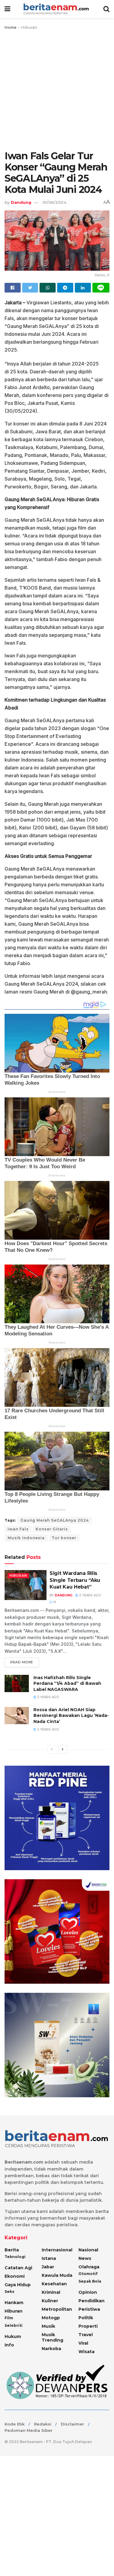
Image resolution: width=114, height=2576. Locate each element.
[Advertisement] (57, 91)
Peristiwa (89, 2309)
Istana (49, 2258)
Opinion (88, 2292)
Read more (22, 1662)
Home (10, 27)
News (85, 2258)
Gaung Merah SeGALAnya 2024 (55, 1520)
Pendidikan (92, 2301)
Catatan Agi (18, 2268)
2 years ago (90, 1595)
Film (9, 2318)
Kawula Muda (57, 2275)
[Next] (63, 1749)
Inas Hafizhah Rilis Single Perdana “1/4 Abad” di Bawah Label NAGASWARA (67, 1683)
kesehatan (54, 2284)
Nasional (88, 2250)
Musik (48, 2326)
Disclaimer (73, 2424)
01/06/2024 (54, 202)
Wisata (86, 2352)
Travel (86, 2335)
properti (88, 2326)
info (9, 2345)
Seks (9, 2292)
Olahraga (89, 2267)
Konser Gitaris (52, 1529)
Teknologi (15, 2257)
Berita (12, 2250)
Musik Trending (52, 2337)
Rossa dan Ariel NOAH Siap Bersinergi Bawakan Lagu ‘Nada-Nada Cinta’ (71, 1716)
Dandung (21, 202)
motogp (51, 2318)
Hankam (14, 2303)
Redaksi (43, 2424)
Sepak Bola (90, 2281)
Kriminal (51, 2292)
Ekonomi (15, 2276)
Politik (86, 2318)
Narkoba (51, 2349)
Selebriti (14, 2325)
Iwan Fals (18, 1529)
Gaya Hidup (18, 2285)
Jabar (48, 2267)
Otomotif (88, 2274)
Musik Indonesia (26, 1538)
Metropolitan (57, 2309)
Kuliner (50, 2301)
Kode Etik (15, 2424)
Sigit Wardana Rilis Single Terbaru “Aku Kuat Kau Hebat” (75, 1580)
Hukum (13, 2336)
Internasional (57, 2250)
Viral (83, 2343)
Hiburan (29, 27)
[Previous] (52, 1749)
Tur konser (64, 1538)
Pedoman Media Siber (29, 2430)
